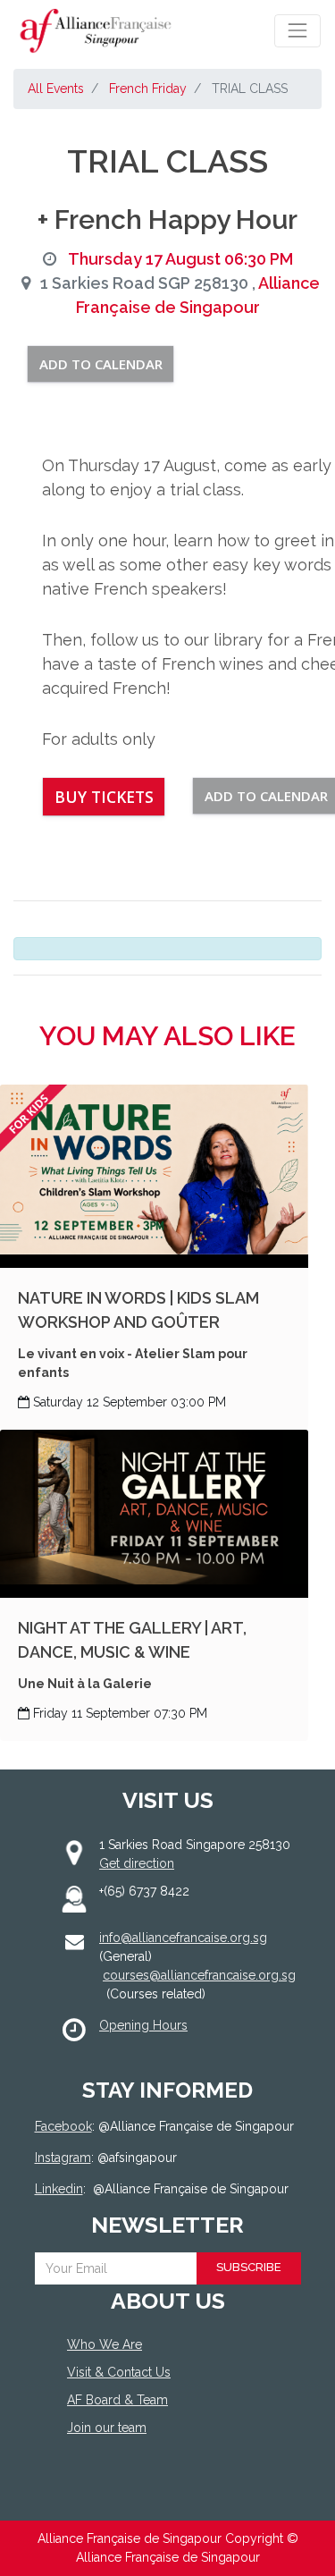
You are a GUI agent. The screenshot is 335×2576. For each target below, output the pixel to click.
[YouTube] (156, 2493)
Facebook (63, 2126)
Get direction (137, 1863)
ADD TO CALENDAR (101, 364)
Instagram (63, 2158)
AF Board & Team (117, 2400)
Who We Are (105, 2344)
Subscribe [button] (249, 2267)
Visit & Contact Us (119, 2372)
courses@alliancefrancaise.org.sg (199, 1975)
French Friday (148, 89)
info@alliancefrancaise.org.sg (183, 1938)
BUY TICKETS (104, 797)
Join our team (107, 2428)
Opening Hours (143, 2025)
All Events (56, 89)
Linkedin (59, 2189)
